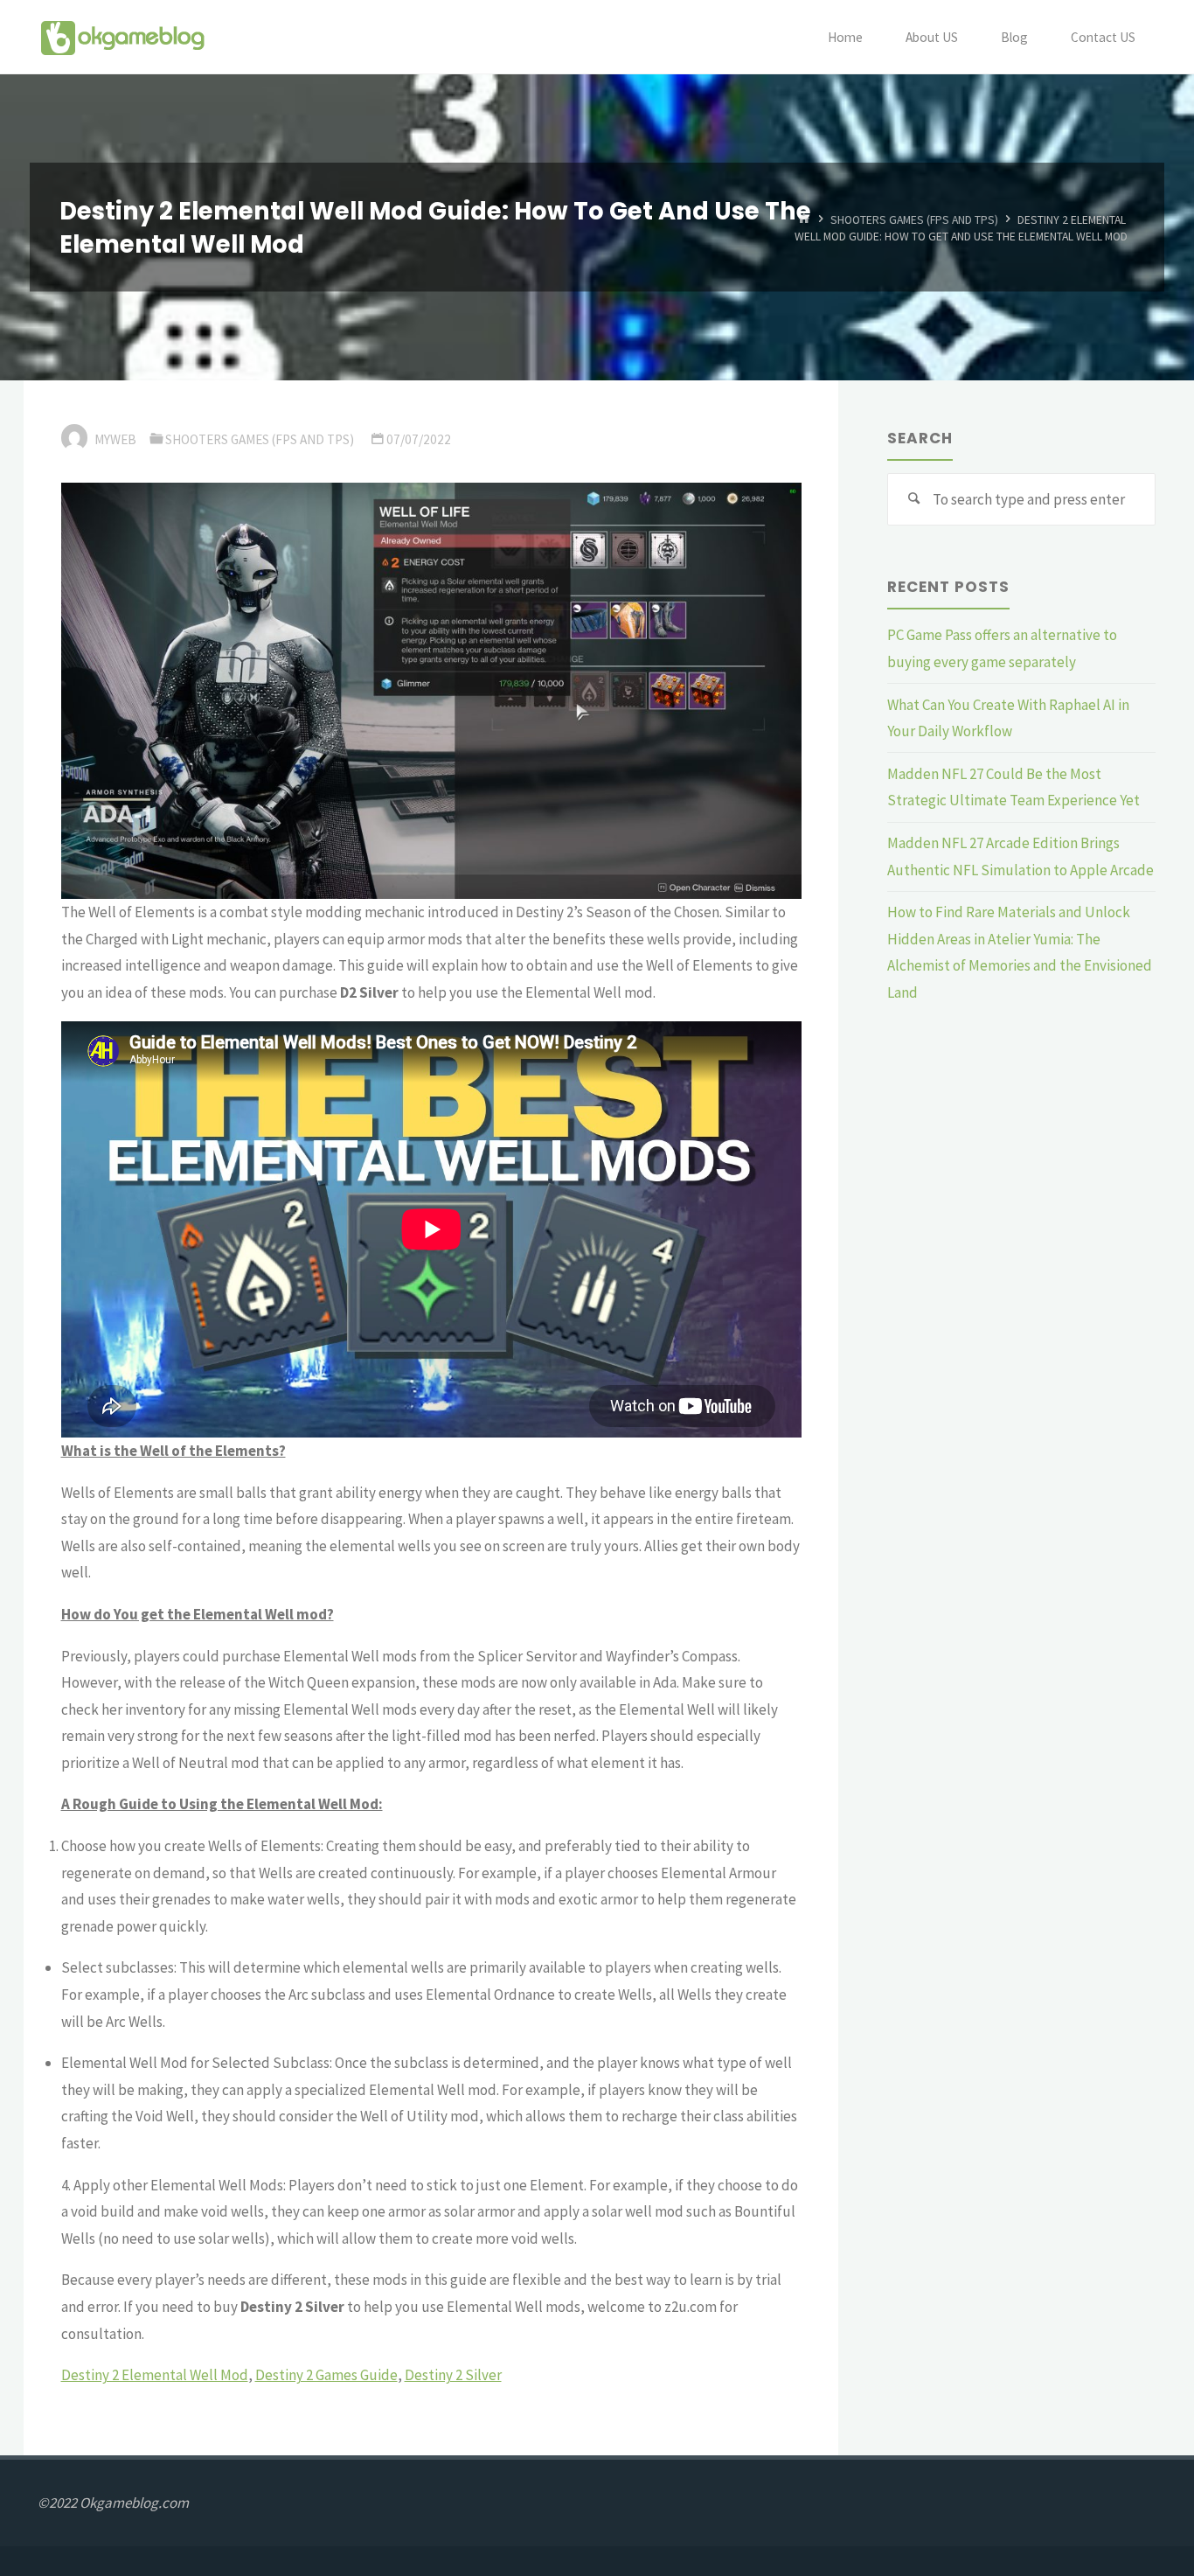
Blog (1014, 37)
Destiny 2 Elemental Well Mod (155, 2375)
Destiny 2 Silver (453, 2375)
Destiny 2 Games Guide (326, 2375)
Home (845, 37)
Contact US (1103, 37)
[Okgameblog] (122, 37)
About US (932, 37)
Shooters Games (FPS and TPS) (914, 219)
